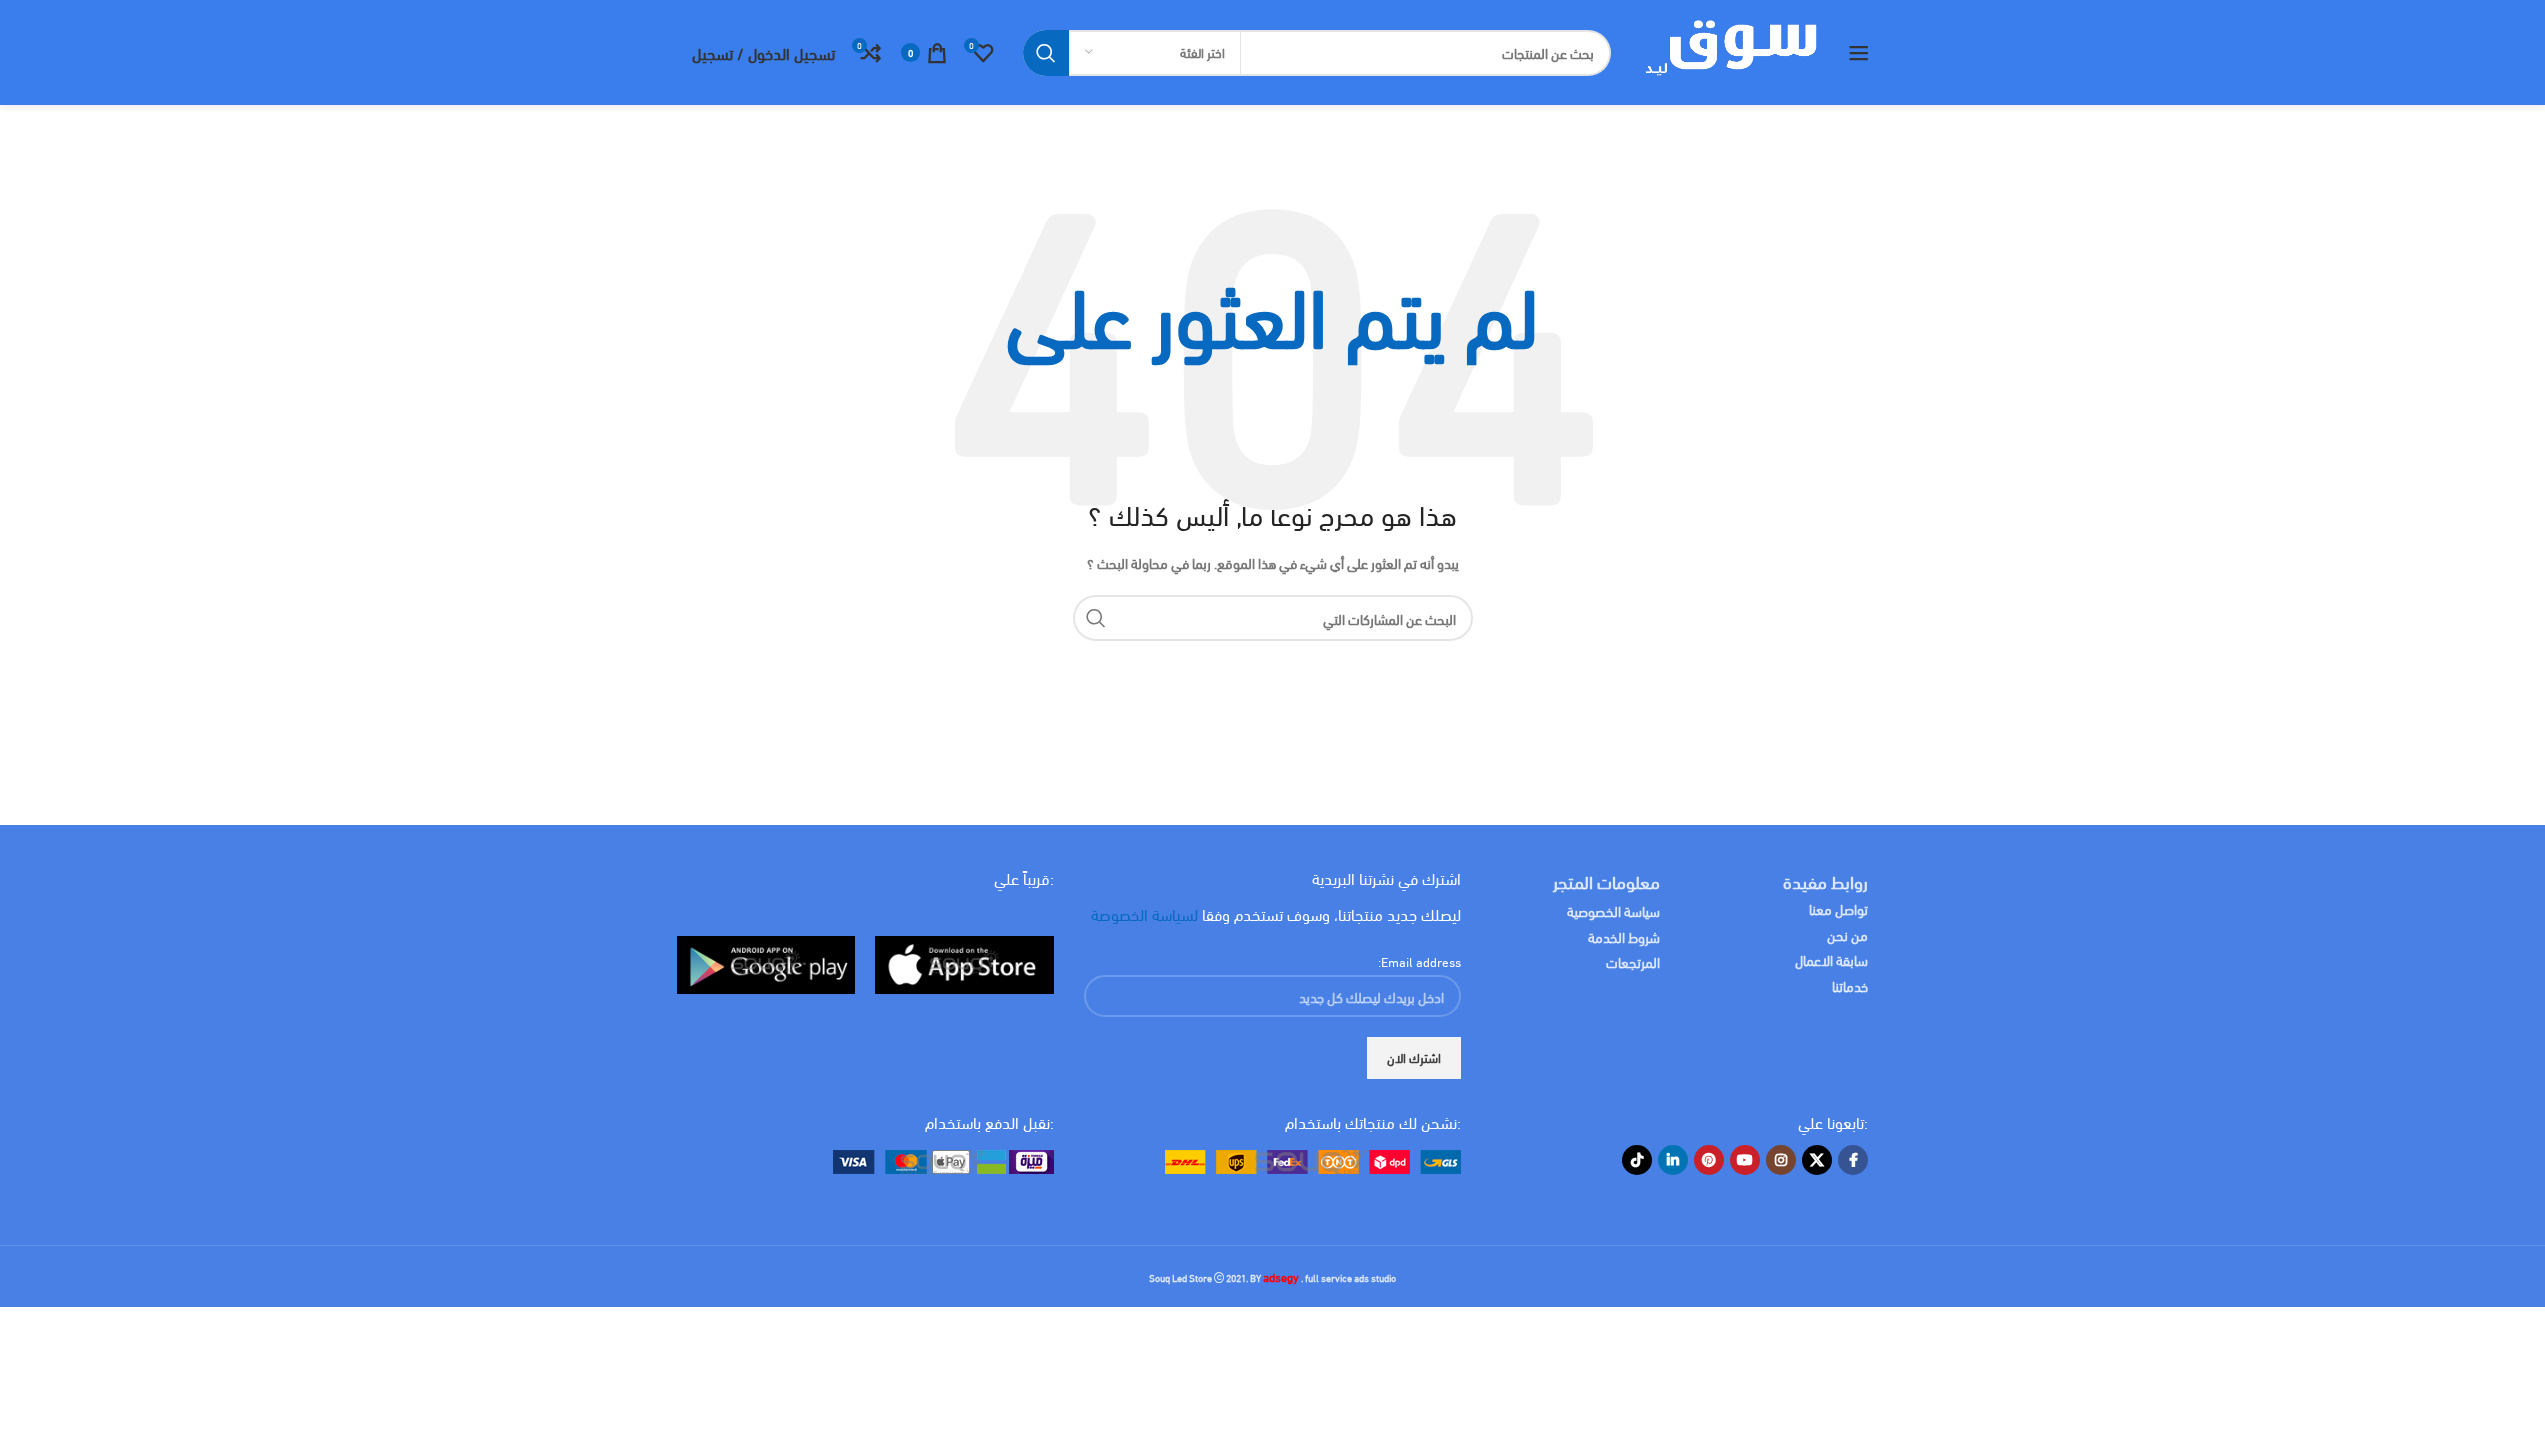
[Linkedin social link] (1673, 1160)
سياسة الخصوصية (1613, 910)
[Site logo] (1729, 50)
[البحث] (1046, 53)
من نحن (1847, 934)
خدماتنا (1850, 985)
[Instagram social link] (1781, 1160)
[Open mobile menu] (1859, 53)
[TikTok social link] (1637, 1160)
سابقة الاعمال (1830, 959)
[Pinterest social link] (1709, 1160)
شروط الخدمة (1624, 936)
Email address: (1419, 961)
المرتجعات (1633, 961)
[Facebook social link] (1853, 1160)
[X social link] (1817, 1160)
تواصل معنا (1838, 908)
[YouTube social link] (1745, 1160)
